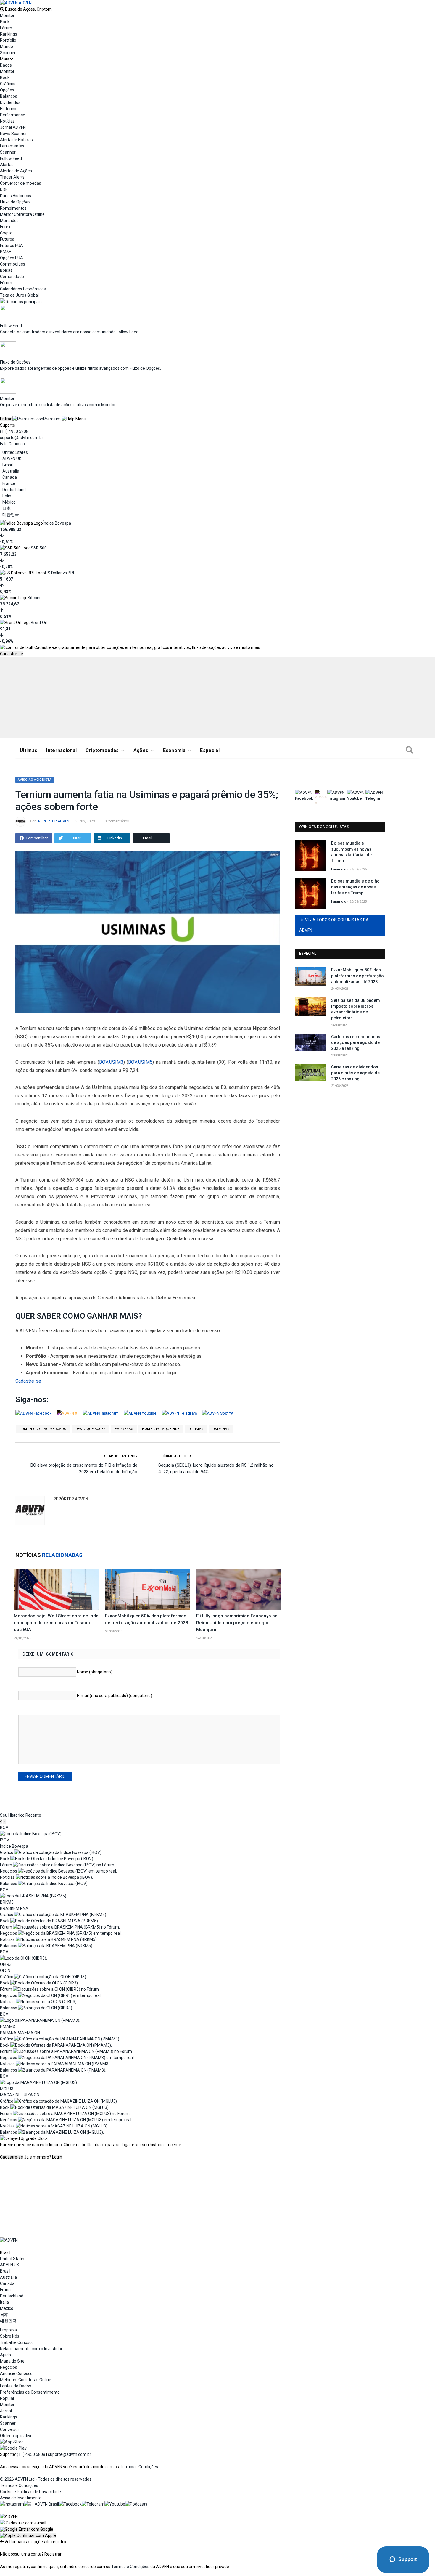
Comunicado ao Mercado (43, 1429)
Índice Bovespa (57, 523)
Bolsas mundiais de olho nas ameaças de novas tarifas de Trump (355, 887)
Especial (210, 750)
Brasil (8, 465)
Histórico (8, 109)
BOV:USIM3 (111, 1062)
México (9, 502)
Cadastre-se (12, 654)
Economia (174, 750)
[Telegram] (93, 2504)
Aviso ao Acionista (35, 780)
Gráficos (8, 84)
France (9, 483)
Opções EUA (12, 258)
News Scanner (13, 134)
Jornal (6, 2411)
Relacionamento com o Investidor (31, 2349)
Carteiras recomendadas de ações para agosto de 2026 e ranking (356, 1043)
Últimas (29, 750)
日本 (7, 508)
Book (5, 22)
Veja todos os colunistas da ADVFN (334, 925)
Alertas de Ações (16, 171)
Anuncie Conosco (16, 2373)
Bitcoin (34, 598)
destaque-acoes (91, 1429)
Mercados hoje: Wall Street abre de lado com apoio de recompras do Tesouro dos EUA (56, 1623)
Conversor (10, 2429)
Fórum (6, 28)
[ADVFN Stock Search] (2, 9)
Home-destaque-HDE (161, 1429)
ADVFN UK (12, 459)
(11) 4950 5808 (14, 431)
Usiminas (221, 1429)
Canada (10, 477)
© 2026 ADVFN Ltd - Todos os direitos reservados (46, 2479)
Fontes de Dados (16, 2386)
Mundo (7, 46)
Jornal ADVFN (13, 127)
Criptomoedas (102, 750)
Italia (7, 496)
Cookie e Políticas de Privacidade (30, 2492)
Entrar (6, 419)
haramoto (339, 869)
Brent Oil (39, 623)
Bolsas (6, 270)
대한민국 (11, 515)
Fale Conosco (12, 444)
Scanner (8, 53)
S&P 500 (39, 548)
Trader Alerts (12, 177)
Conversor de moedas (21, 183)
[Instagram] (12, 2504)
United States (15, 452)
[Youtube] (115, 2504)
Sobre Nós (10, 2336)
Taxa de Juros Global (19, 295)
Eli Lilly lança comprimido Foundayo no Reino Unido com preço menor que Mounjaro (237, 1623)
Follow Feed (11, 158)
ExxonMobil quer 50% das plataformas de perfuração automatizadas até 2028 (357, 976)
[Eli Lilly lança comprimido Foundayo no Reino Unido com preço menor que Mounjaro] (239, 1590)
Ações (141, 750)
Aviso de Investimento (21, 2498)
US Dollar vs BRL (60, 573)
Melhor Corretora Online (22, 214)
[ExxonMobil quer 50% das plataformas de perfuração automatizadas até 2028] (148, 1590)
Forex (5, 227)
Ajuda (5, 2355)
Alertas (7, 165)
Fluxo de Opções (15, 202)
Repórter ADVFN (54, 821)
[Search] (410, 751)
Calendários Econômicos (23, 289)
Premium (52, 419)
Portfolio (8, 40)
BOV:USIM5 (140, 1062)
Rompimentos (13, 208)
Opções (7, 90)
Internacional (61, 750)
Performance (13, 115)
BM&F (5, 252)
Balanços (9, 96)
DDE (4, 189)
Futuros (7, 239)
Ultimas (196, 1429)
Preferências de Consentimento (30, 2392)
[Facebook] (70, 2504)
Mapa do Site (12, 2361)
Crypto (6, 233)
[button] (27, 2529)
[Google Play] (13, 2448)
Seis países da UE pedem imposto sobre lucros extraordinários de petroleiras (356, 1009)
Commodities (13, 264)
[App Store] (12, 2442)
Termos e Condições (139, 2467)
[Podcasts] (136, 2504)
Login (57, 2157)
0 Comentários (117, 821)
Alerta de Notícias (16, 140)
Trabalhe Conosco (17, 2342)
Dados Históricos (16, 196)
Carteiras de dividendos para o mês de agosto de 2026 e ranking (355, 1073)
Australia (11, 471)
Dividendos (10, 102)
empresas (124, 1429)
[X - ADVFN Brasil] (41, 2504)
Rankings (9, 34)
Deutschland (14, 490)
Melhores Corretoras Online (26, 2380)
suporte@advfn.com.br (22, 438)
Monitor (7, 15)
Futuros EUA (12, 245)
